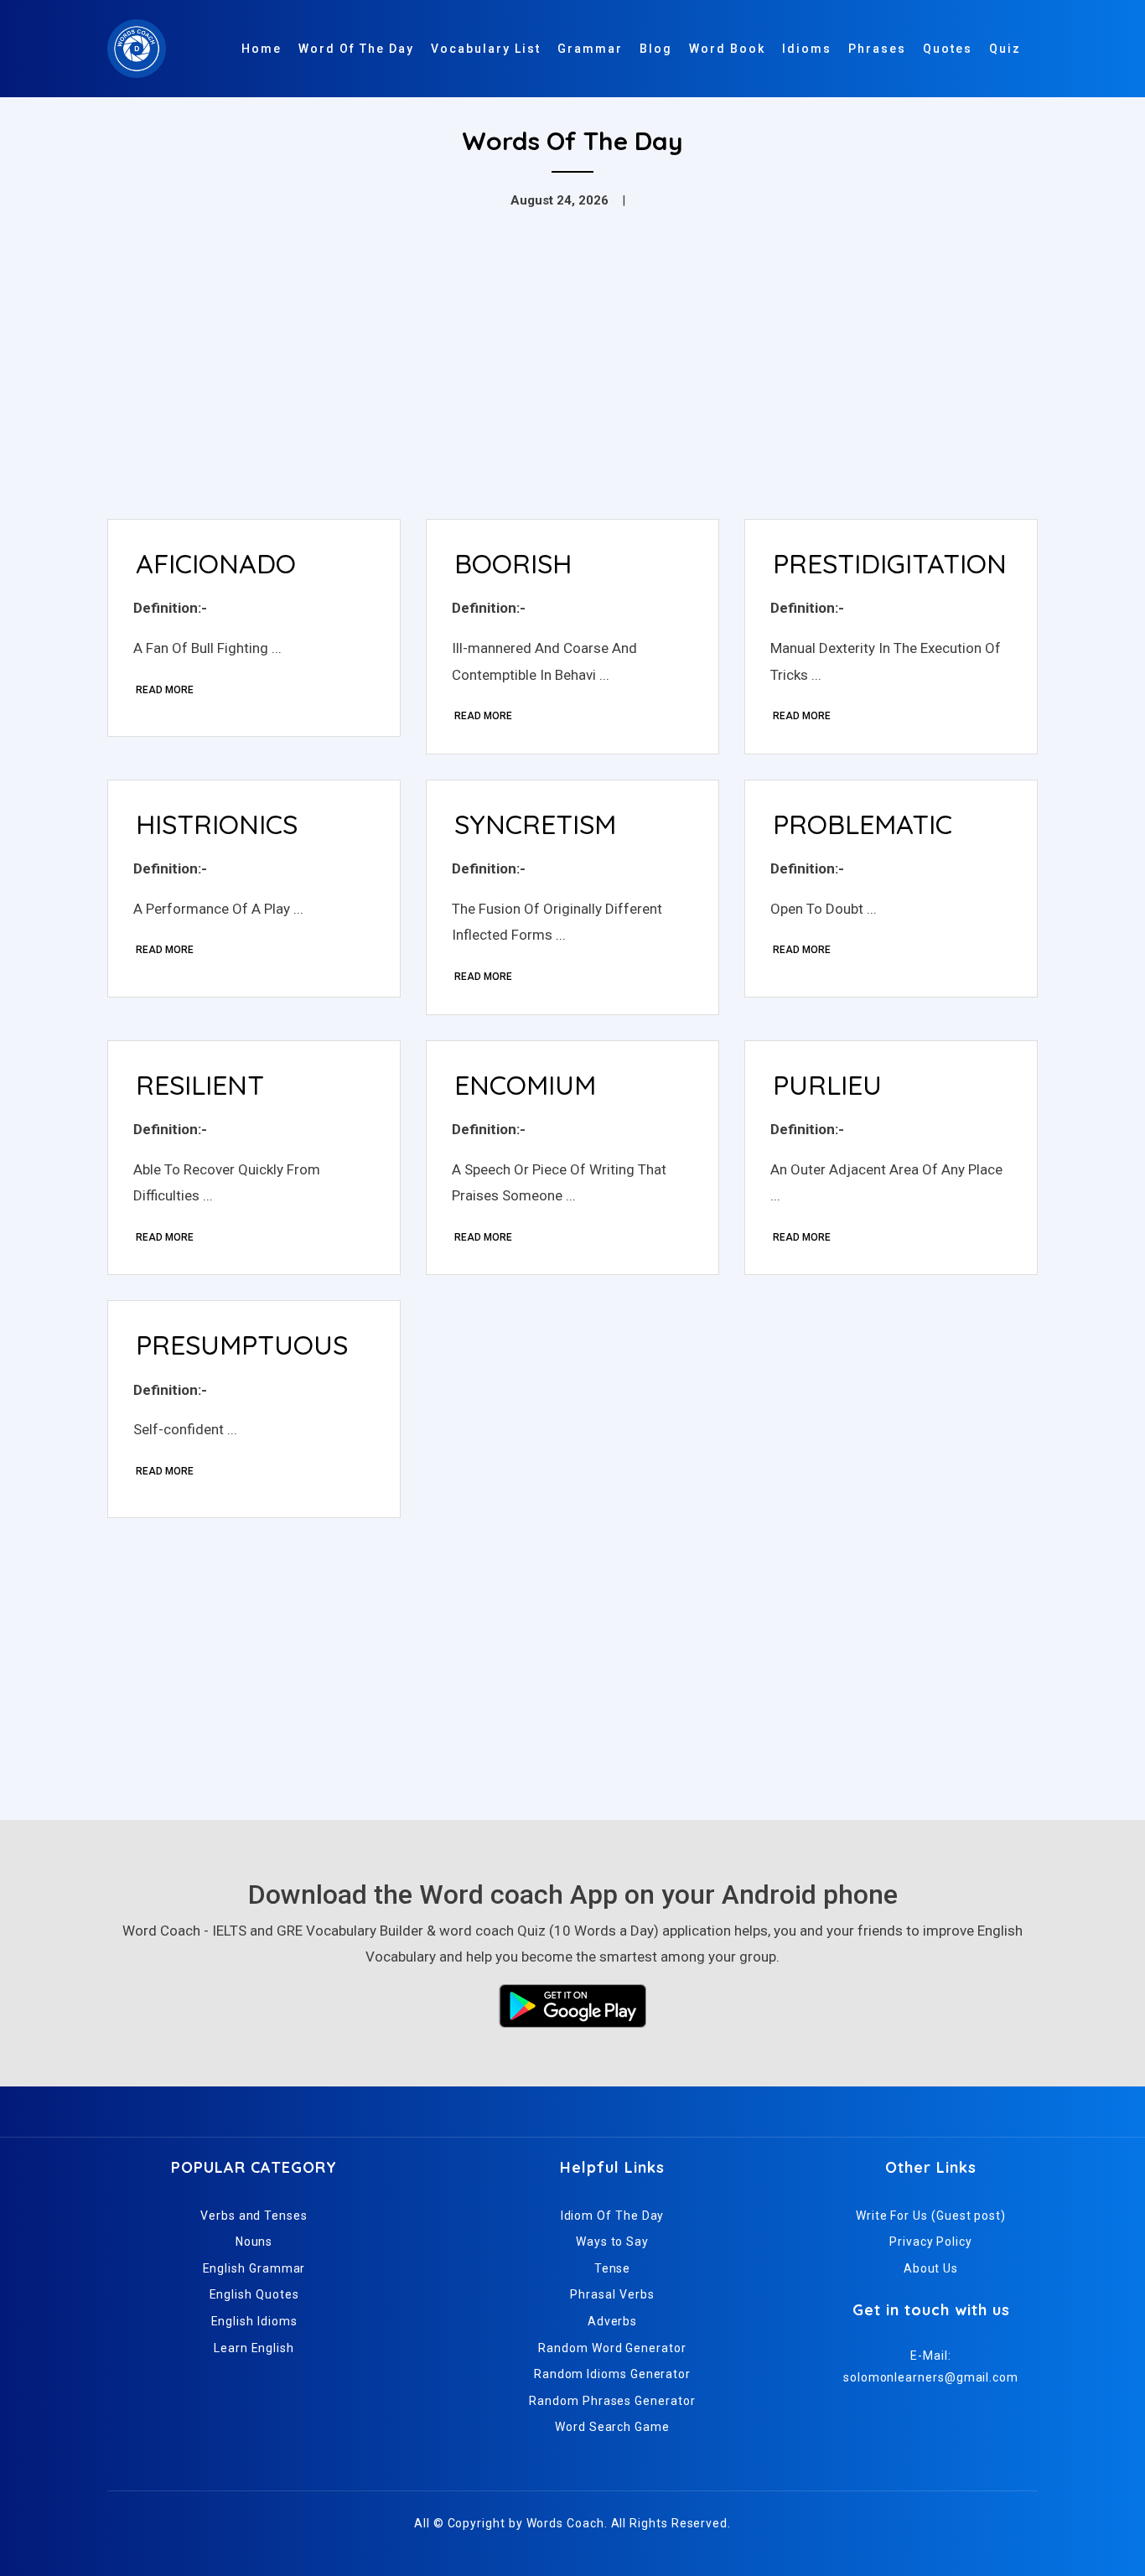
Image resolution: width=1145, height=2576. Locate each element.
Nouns (254, 2242)
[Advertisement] (572, 381)
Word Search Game (612, 2427)
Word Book (727, 49)
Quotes (948, 49)
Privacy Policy (931, 2242)
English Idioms (254, 2321)
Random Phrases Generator (612, 2401)
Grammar (590, 49)
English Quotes (254, 2294)
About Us (931, 2268)
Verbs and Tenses (254, 2216)
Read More (165, 690)
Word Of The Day (356, 49)
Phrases (877, 49)
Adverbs (612, 2321)
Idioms (807, 49)
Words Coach (565, 2523)
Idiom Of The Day (613, 2216)
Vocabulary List (486, 49)
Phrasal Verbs (612, 2294)
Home (262, 49)
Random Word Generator (612, 2348)
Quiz (1005, 49)
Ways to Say (612, 2242)
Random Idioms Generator (612, 2374)
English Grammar (254, 2268)
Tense (613, 2268)
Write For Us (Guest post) (931, 2216)
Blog (656, 49)
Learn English (254, 2348)
